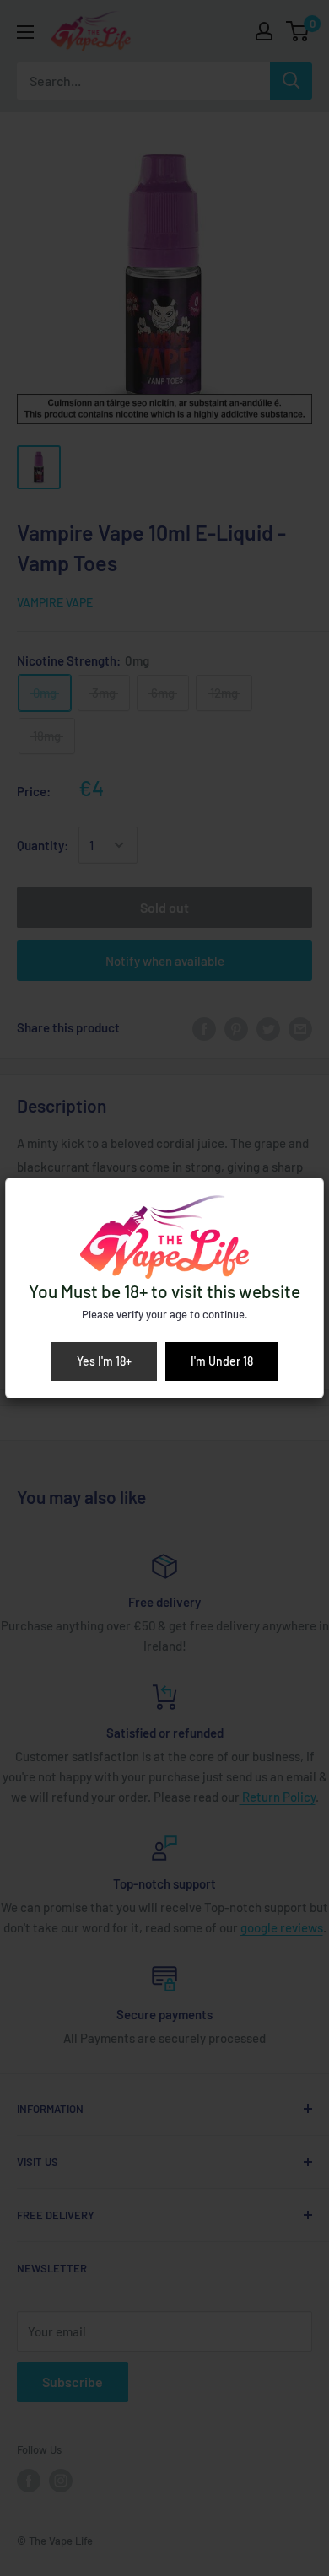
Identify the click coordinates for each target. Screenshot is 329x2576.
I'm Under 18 (222, 1361)
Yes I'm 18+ (104, 1361)
